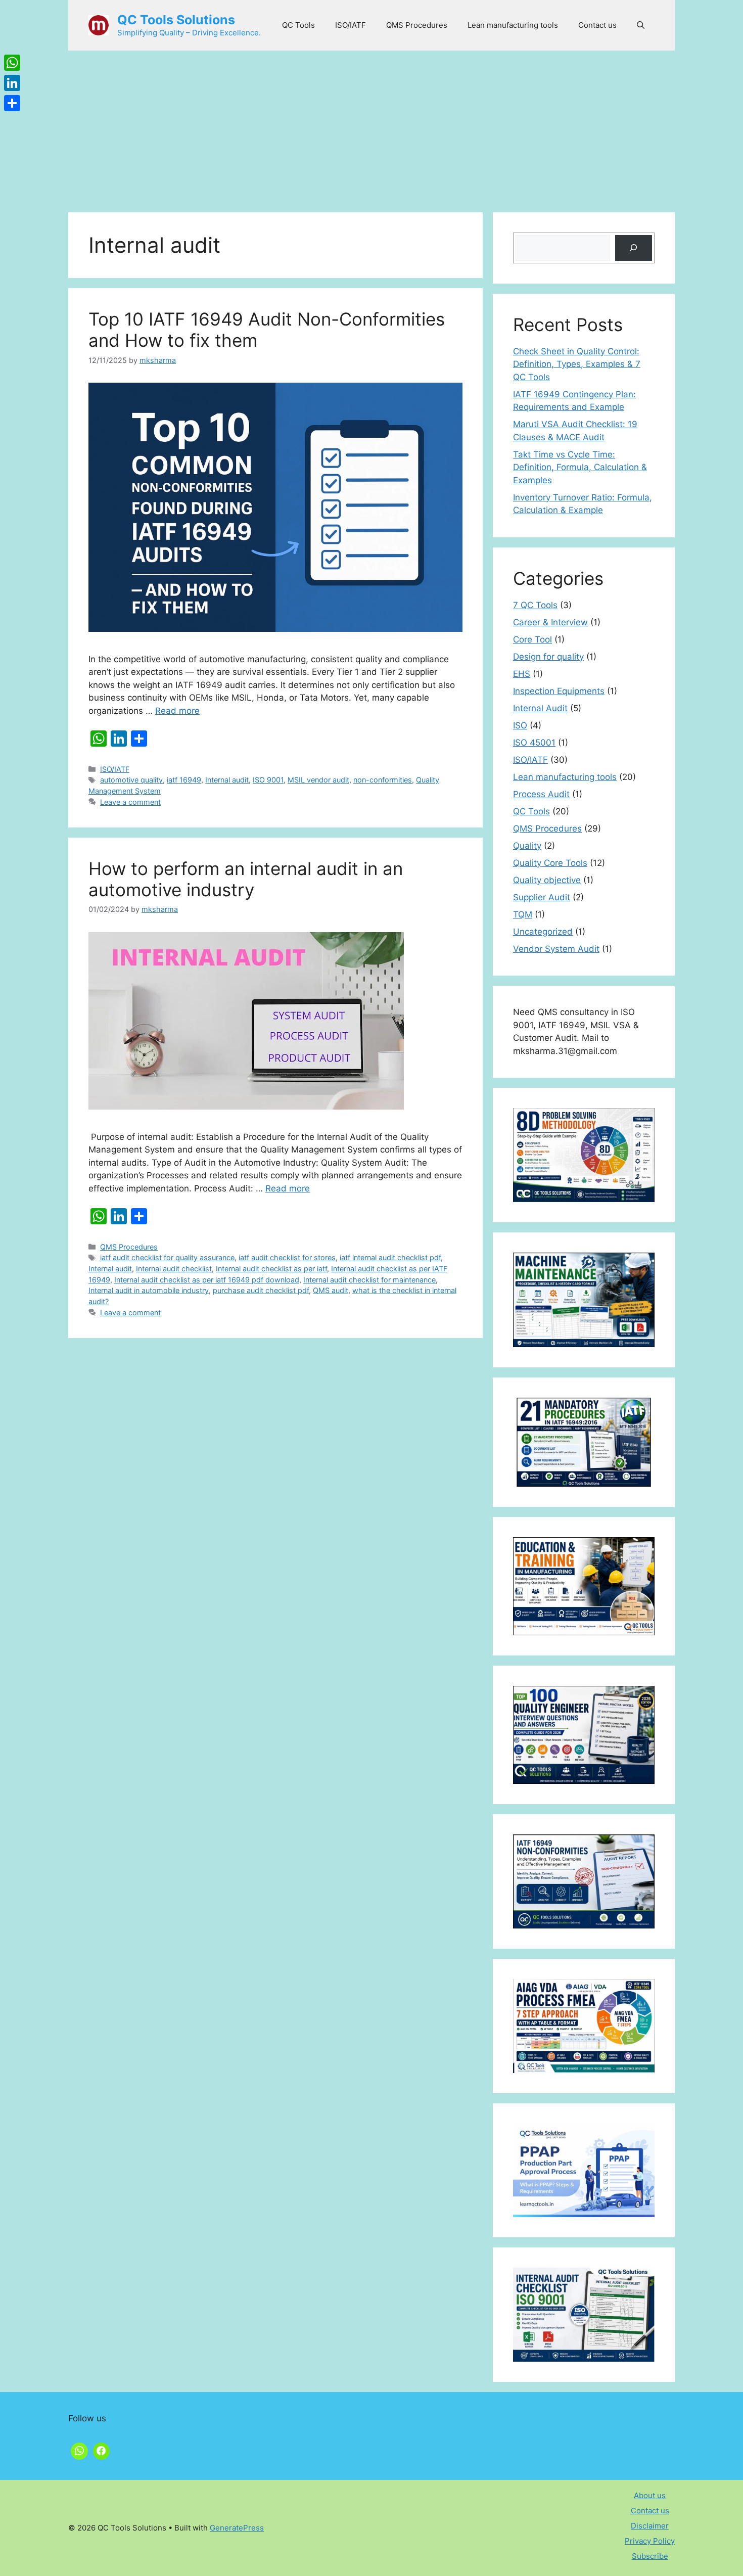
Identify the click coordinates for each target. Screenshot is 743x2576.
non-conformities (383, 780)
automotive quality (131, 780)
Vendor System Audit (556, 949)
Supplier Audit (542, 897)
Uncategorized (543, 932)
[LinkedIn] (12, 83)
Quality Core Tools (550, 863)
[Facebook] (102, 2450)
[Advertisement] (371, 126)
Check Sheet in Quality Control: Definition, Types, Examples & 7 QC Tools (577, 364)
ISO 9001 (268, 780)
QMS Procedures (417, 25)
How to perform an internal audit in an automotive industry (246, 879)
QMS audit (331, 1290)
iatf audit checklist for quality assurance (167, 1257)
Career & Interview (550, 622)
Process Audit (541, 794)
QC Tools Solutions (176, 20)
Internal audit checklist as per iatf (271, 1269)
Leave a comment (130, 802)
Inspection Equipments (559, 691)
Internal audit (227, 780)
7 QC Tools (535, 605)
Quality (527, 846)
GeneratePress (237, 2528)
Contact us (597, 25)
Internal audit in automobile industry (149, 1290)
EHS (522, 674)
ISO (520, 725)
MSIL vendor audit (318, 780)
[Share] (12, 103)
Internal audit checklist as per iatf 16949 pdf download (207, 1280)
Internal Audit (540, 708)
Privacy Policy (650, 2541)
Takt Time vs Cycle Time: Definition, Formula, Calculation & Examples (580, 467)
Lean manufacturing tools (513, 25)
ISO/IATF (351, 25)
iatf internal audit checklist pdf (390, 1257)
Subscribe (650, 2556)
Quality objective (547, 880)
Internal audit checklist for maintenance (369, 1280)
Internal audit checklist (174, 1269)
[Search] (634, 248)
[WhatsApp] (12, 63)
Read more (177, 711)
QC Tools (298, 25)
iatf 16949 (184, 780)
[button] (641, 25)
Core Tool (532, 639)
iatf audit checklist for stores (287, 1257)
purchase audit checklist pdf (261, 1290)
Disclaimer (650, 2526)
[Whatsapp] (79, 2450)
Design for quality (548, 657)
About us (650, 2495)
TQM (523, 914)
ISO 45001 (534, 743)
